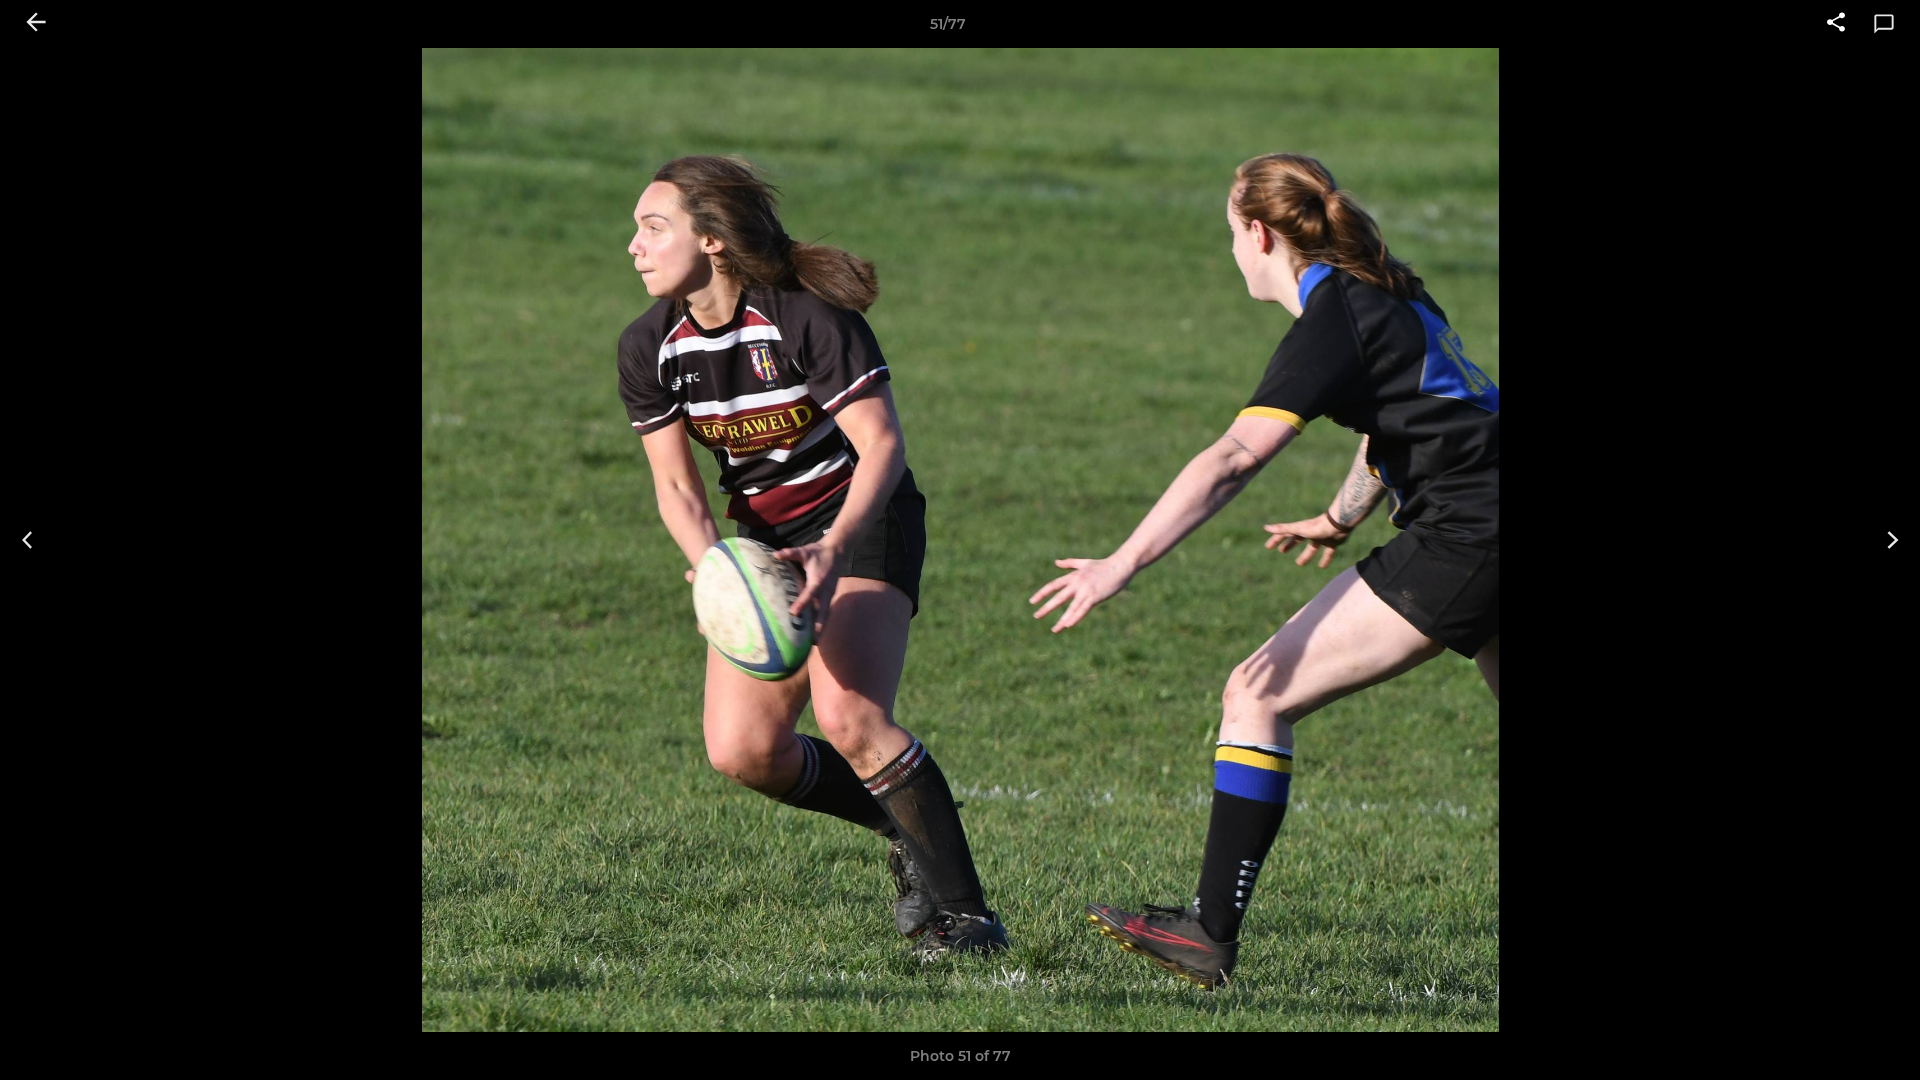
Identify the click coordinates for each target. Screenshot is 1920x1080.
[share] (1836, 24)
